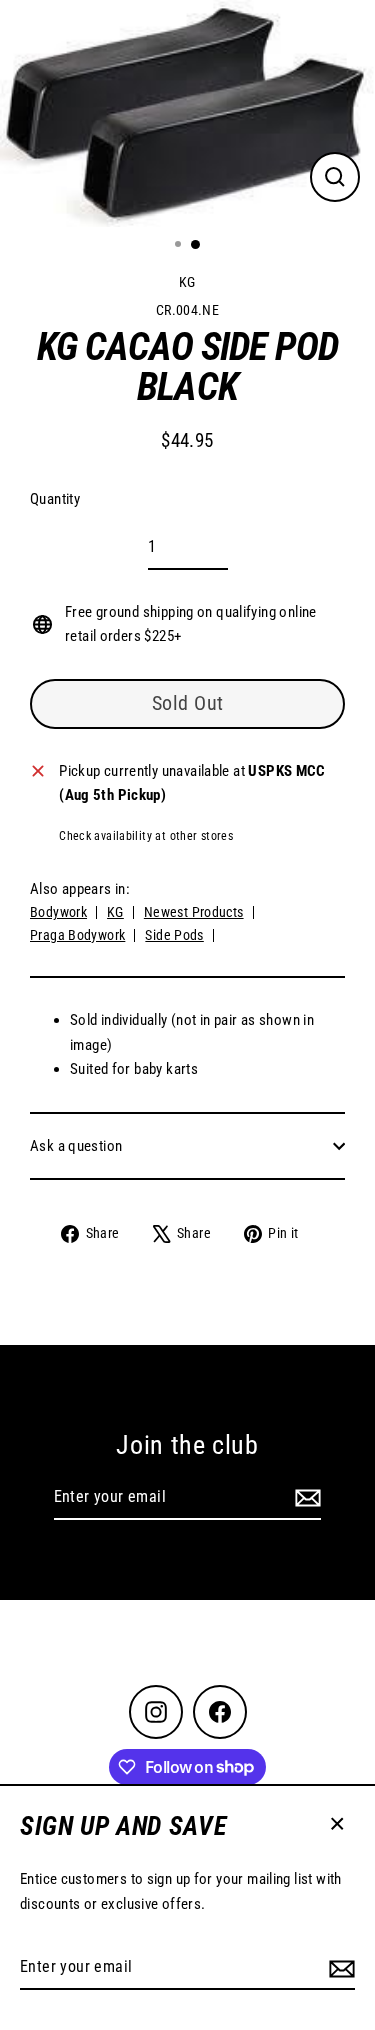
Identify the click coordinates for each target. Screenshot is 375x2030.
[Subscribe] (339, 1968)
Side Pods (174, 935)
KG (187, 282)
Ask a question (76, 1146)
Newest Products (194, 912)
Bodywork (58, 912)
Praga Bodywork (77, 935)
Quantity (55, 499)
